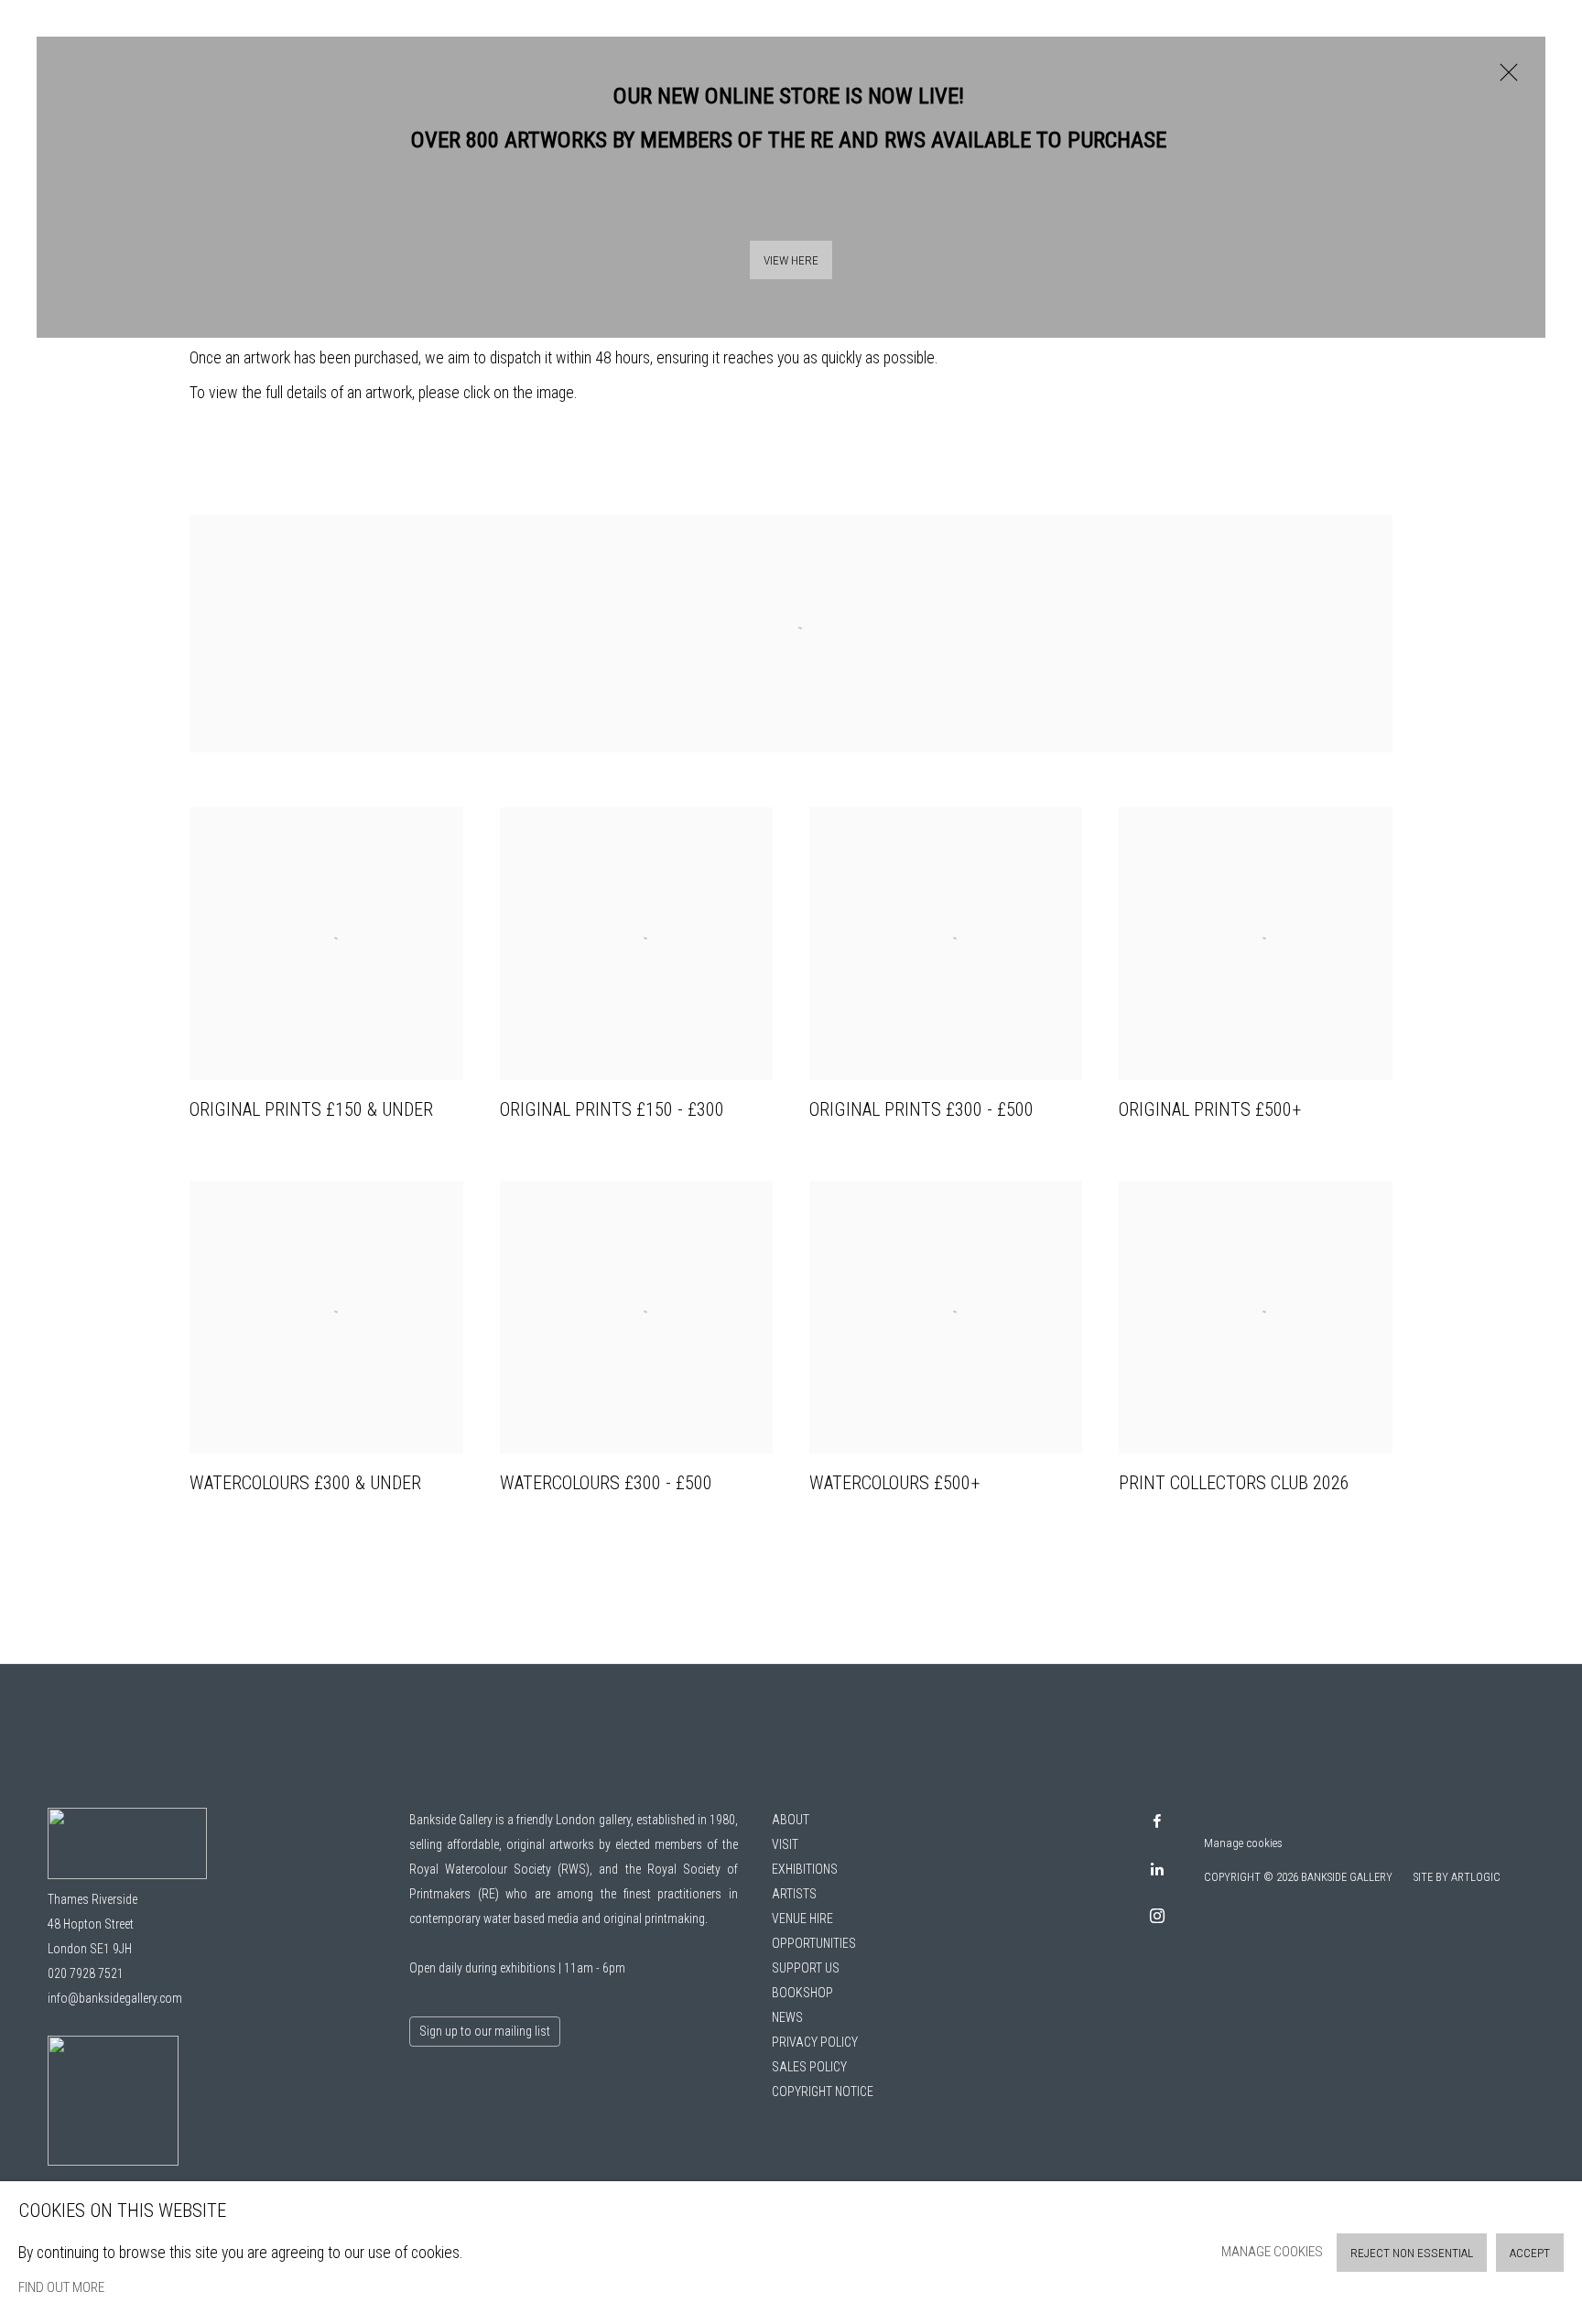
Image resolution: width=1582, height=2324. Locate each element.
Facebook (1157, 1822)
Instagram (1157, 1917)
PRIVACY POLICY (815, 2042)
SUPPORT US (806, 1968)
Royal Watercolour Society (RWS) (499, 1869)
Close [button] (1504, 81)
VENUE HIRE (802, 1919)
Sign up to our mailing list (485, 2031)
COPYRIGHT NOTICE (823, 2092)
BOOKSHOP (802, 1993)
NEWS (787, 2017)
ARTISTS (794, 1894)
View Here (791, 260)
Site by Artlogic (1457, 1877)
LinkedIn (1157, 1870)
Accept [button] (1530, 2253)
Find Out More (61, 2287)
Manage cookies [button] (1243, 1843)
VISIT (785, 1844)
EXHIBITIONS (805, 1869)
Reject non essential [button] (1412, 2253)
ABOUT (791, 1820)
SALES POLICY (809, 2067)
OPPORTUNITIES (814, 1943)
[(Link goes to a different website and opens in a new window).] (791, 524)
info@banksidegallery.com (115, 1998)
